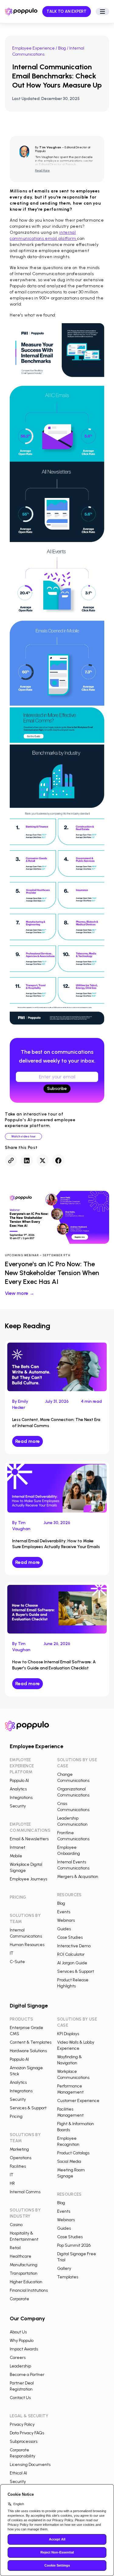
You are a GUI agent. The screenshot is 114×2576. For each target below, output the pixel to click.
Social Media (69, 2161)
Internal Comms (25, 2192)
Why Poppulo (22, 2341)
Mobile (16, 1856)
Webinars (66, 1920)
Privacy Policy (22, 2424)
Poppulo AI (19, 1781)
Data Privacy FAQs (27, 2433)
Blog (62, 48)
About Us (18, 2332)
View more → (20, 1293)
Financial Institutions (29, 2290)
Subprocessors (24, 2441)
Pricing (16, 2116)
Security (18, 1806)
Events (64, 1912)
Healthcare (21, 2256)
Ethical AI (18, 2473)
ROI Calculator (71, 1954)
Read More (43, 171)
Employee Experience (33, 48)
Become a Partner (27, 2375)
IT (12, 1953)
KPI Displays (68, 2034)
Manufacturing (24, 2265)
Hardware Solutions (28, 2051)
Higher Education (26, 2282)
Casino (16, 2225)
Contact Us (20, 2398)
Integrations (21, 1798)
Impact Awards (24, 2349)
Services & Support (76, 1971)
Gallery (64, 2268)
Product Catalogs (73, 2153)
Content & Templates (31, 2042)
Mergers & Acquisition (78, 1877)
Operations (21, 2158)
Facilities (18, 2166)
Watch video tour (23, 1136)
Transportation (24, 2273)
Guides (64, 1929)
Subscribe (57, 1089)
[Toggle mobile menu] (102, 12)
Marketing (19, 2149)
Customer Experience (78, 2101)
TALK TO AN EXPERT (67, 11)
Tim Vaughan (50, 147)
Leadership (20, 2366)
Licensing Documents (30, 2465)
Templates (68, 2277)
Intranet (17, 1847)
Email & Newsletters (29, 1839)
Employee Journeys (28, 1879)
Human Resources (27, 1945)
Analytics (18, 1789)
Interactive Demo (74, 1946)
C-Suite (17, 1962)
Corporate (19, 2299)
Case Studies (70, 1937)
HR (12, 2183)
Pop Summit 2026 (74, 2245)
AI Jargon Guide (72, 1963)
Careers (18, 2358)
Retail (15, 2248)
